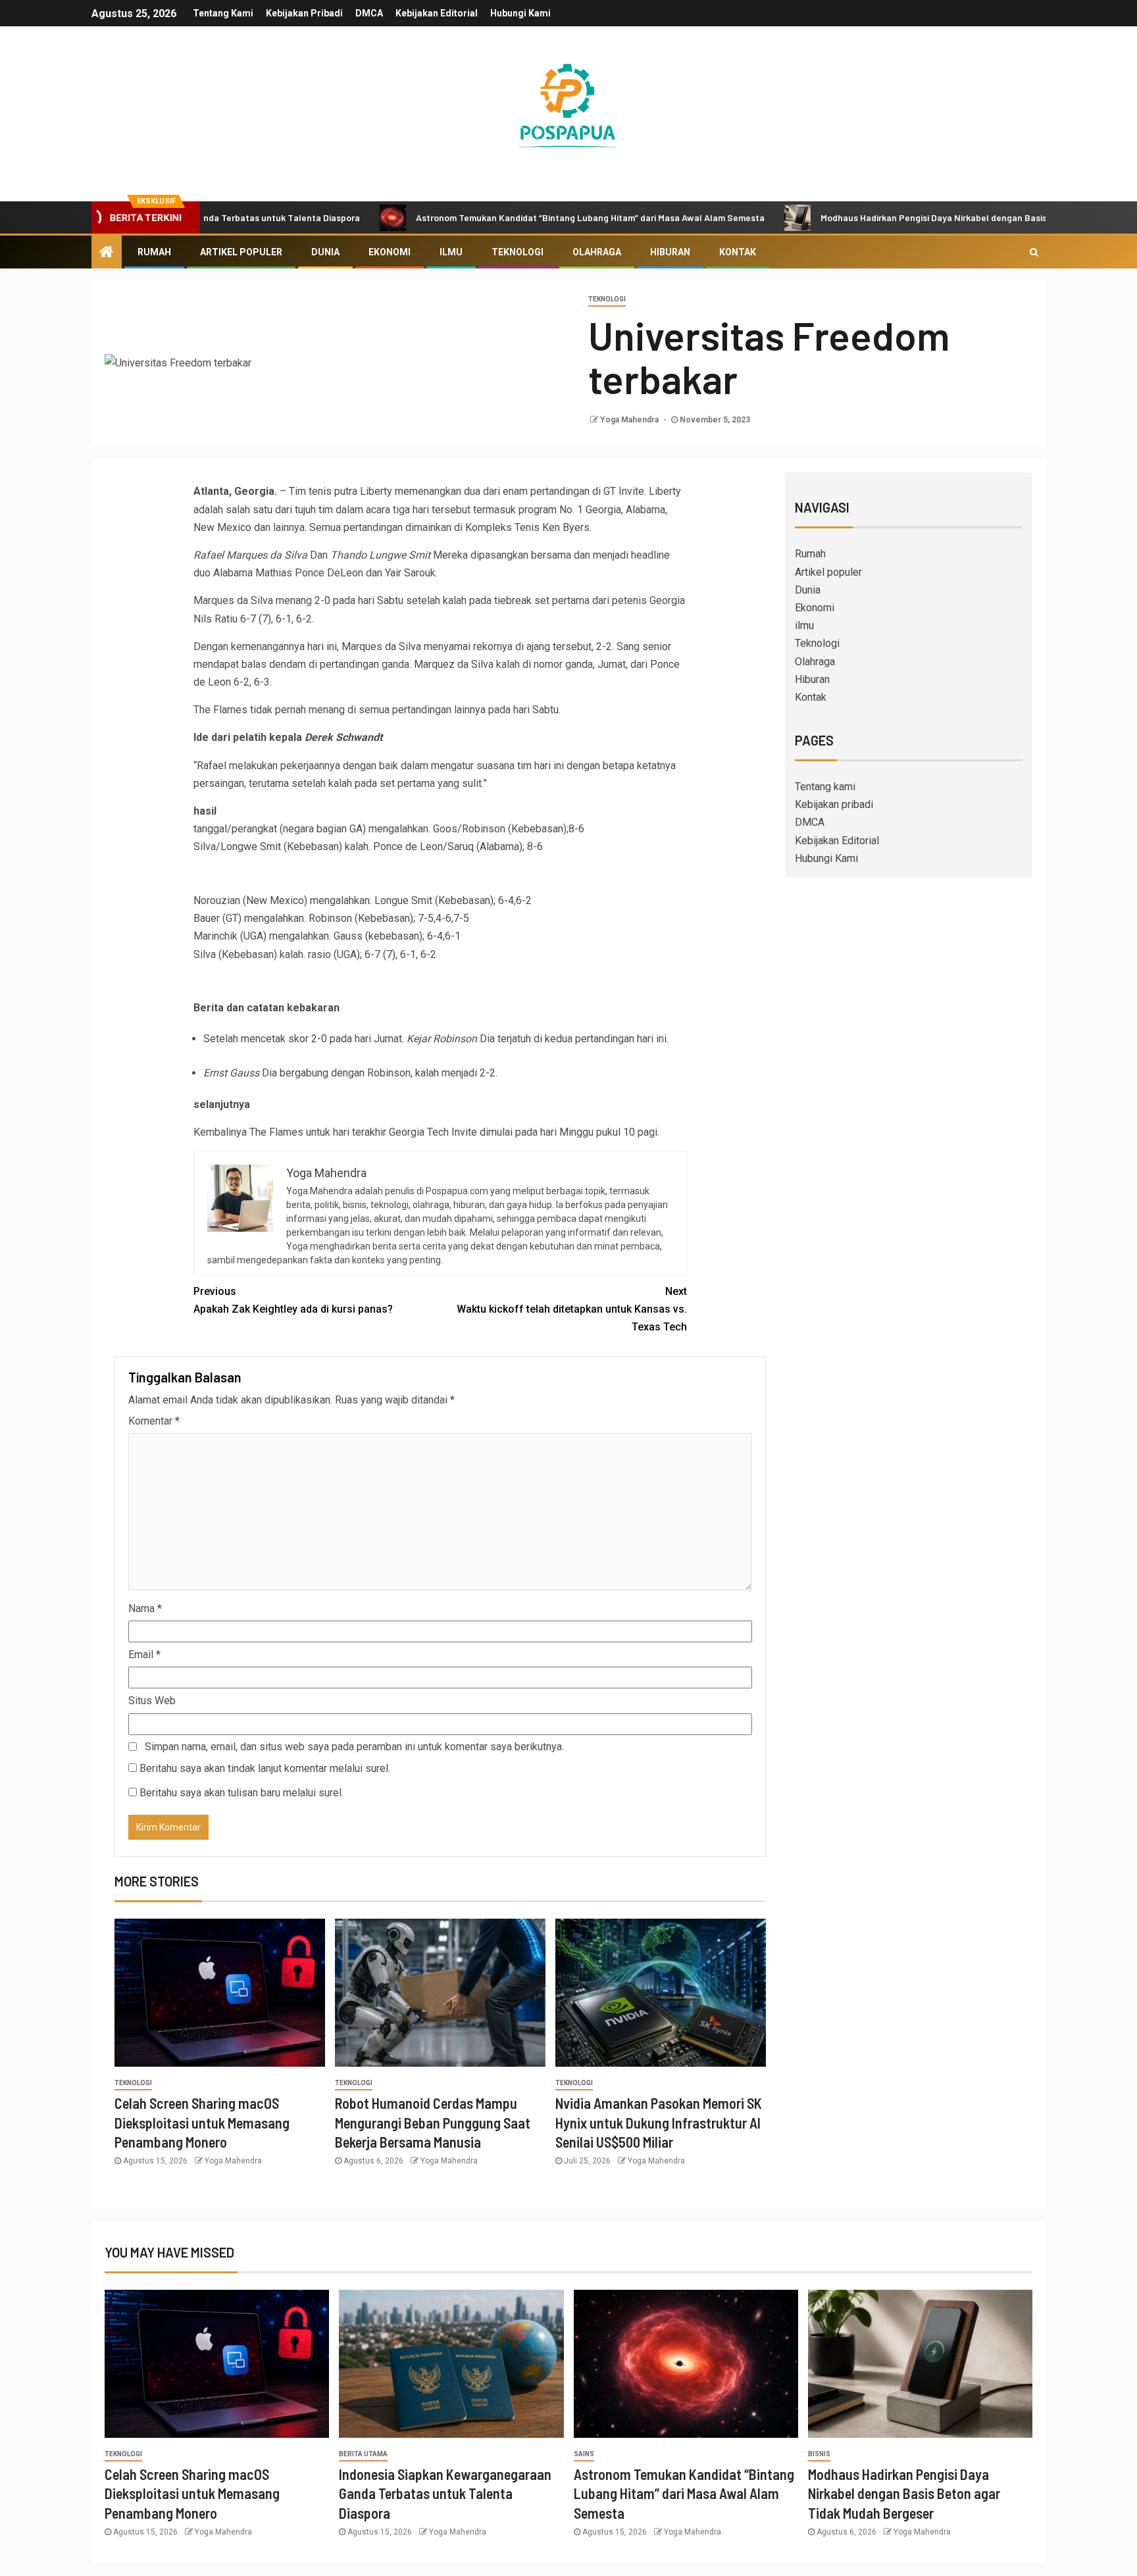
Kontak (738, 252)
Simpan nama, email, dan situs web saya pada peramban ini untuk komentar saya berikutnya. (354, 1747)
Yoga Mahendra (630, 420)
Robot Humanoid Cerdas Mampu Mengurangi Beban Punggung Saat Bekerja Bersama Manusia (433, 2122)
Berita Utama (363, 2454)
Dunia (325, 252)
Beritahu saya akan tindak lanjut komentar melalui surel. (265, 1768)
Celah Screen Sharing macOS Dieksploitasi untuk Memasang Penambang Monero (202, 2122)
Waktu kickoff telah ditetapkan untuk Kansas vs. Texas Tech (572, 1309)
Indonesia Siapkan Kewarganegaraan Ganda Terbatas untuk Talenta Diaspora (445, 2493)
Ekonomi (390, 252)
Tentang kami (223, 13)
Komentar (154, 1421)
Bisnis (819, 2454)
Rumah (154, 252)
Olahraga (597, 252)
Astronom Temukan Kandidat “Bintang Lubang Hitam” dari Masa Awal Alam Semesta (502, 217)
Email (144, 1654)
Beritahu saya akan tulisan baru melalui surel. (241, 1793)
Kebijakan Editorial (437, 13)
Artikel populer (241, 252)
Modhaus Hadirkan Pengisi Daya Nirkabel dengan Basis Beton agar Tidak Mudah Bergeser (917, 217)
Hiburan (670, 252)
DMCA (369, 13)
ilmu (451, 252)
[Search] (1034, 252)
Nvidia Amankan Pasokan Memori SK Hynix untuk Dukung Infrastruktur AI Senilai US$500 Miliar (659, 2122)
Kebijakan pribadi (304, 13)
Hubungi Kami (520, 13)
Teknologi (518, 252)
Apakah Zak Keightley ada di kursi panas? (293, 1300)
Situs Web (152, 1701)
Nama (145, 1608)
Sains (584, 2454)
